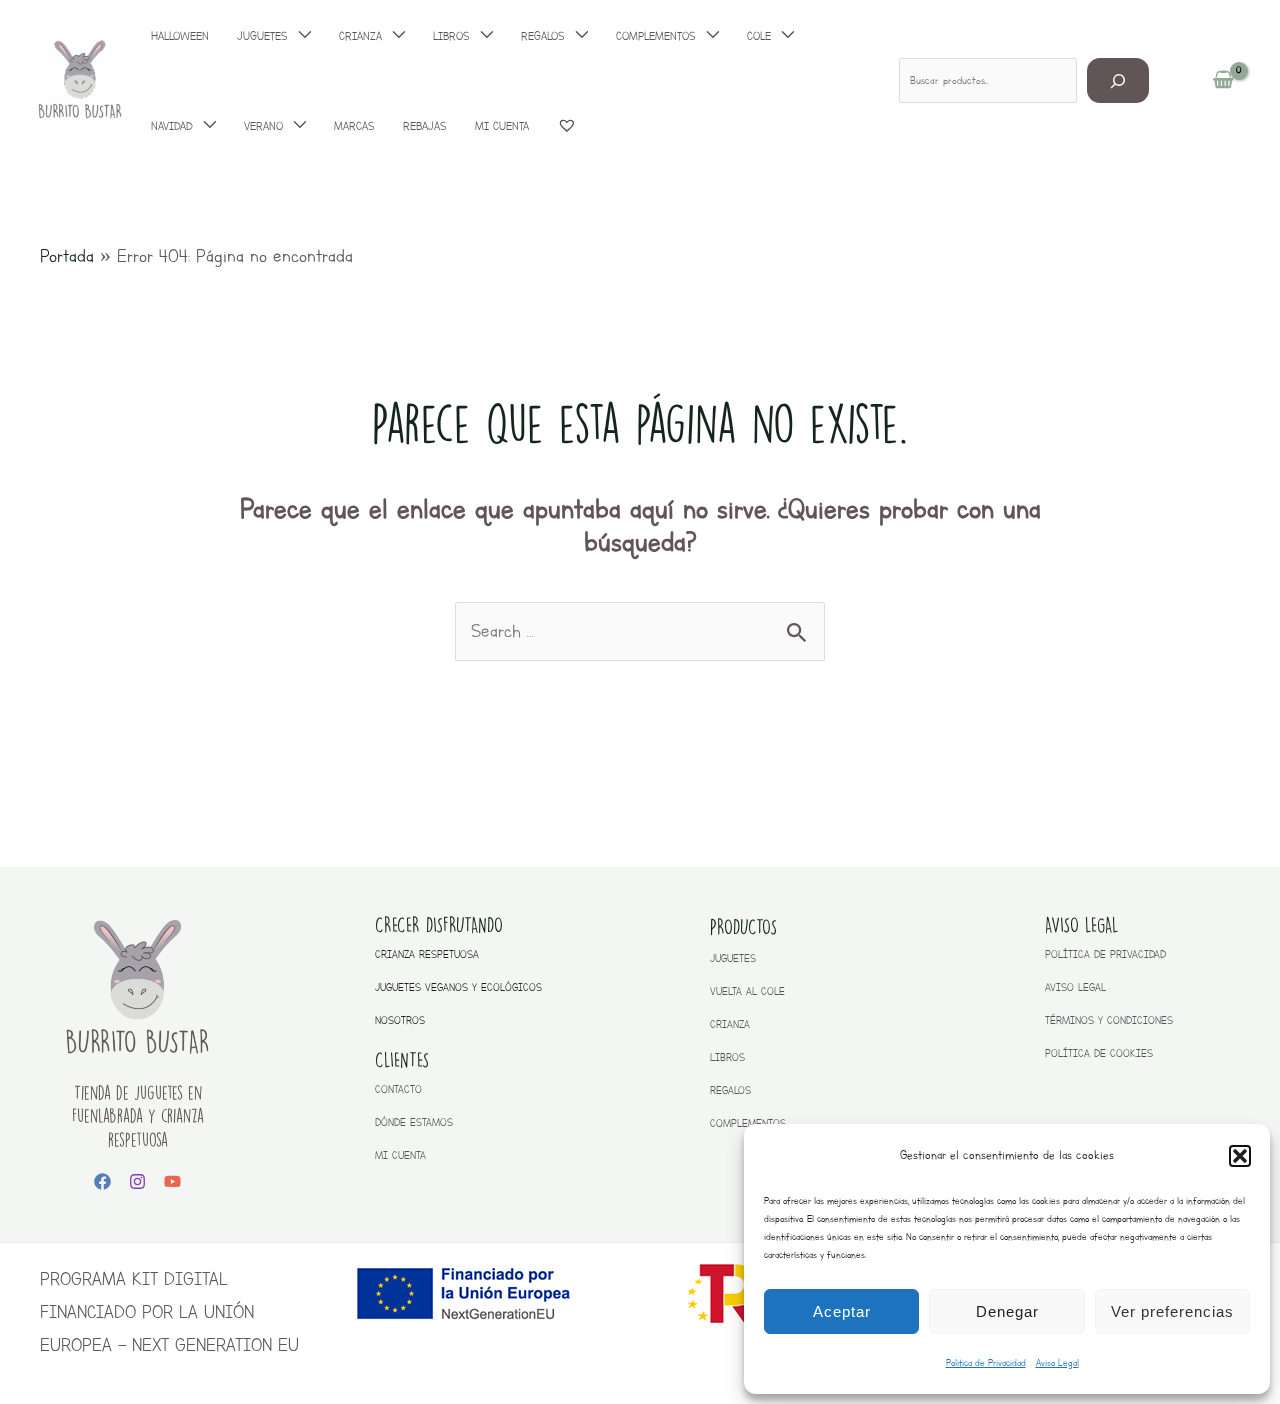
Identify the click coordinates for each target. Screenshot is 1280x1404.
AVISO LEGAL (1075, 987)
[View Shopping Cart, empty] (1223, 81)
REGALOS (730, 1090)
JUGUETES (733, 958)
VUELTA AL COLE (747, 991)
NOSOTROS (400, 1020)
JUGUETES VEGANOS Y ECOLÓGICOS (458, 987)
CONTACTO (398, 1089)
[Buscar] (1118, 80)
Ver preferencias (1172, 1311)
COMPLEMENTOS (748, 1123)
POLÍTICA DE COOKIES (1099, 1053)
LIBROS (727, 1057)
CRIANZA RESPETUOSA (427, 954)
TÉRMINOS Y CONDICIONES (1109, 1020)
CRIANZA (730, 1024)
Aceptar (842, 1311)
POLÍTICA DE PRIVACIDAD (1105, 954)
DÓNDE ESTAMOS (414, 1122)
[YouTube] (172, 1181)
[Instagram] (137, 1181)
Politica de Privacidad (986, 1362)
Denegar (1007, 1311)
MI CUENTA (400, 1155)
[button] (1240, 1156)
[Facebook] (102, 1181)
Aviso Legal (1057, 1362)
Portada (67, 256)
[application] (204, 126)
